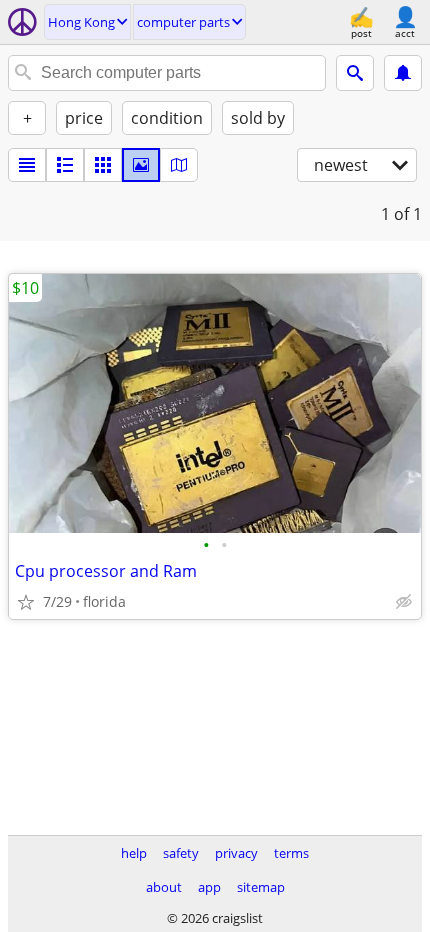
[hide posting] (404, 602)
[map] (179, 165)
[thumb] (65, 165)
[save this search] (403, 73)
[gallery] (141, 165)
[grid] (103, 165)
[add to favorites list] (26, 602)
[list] (27, 165)
